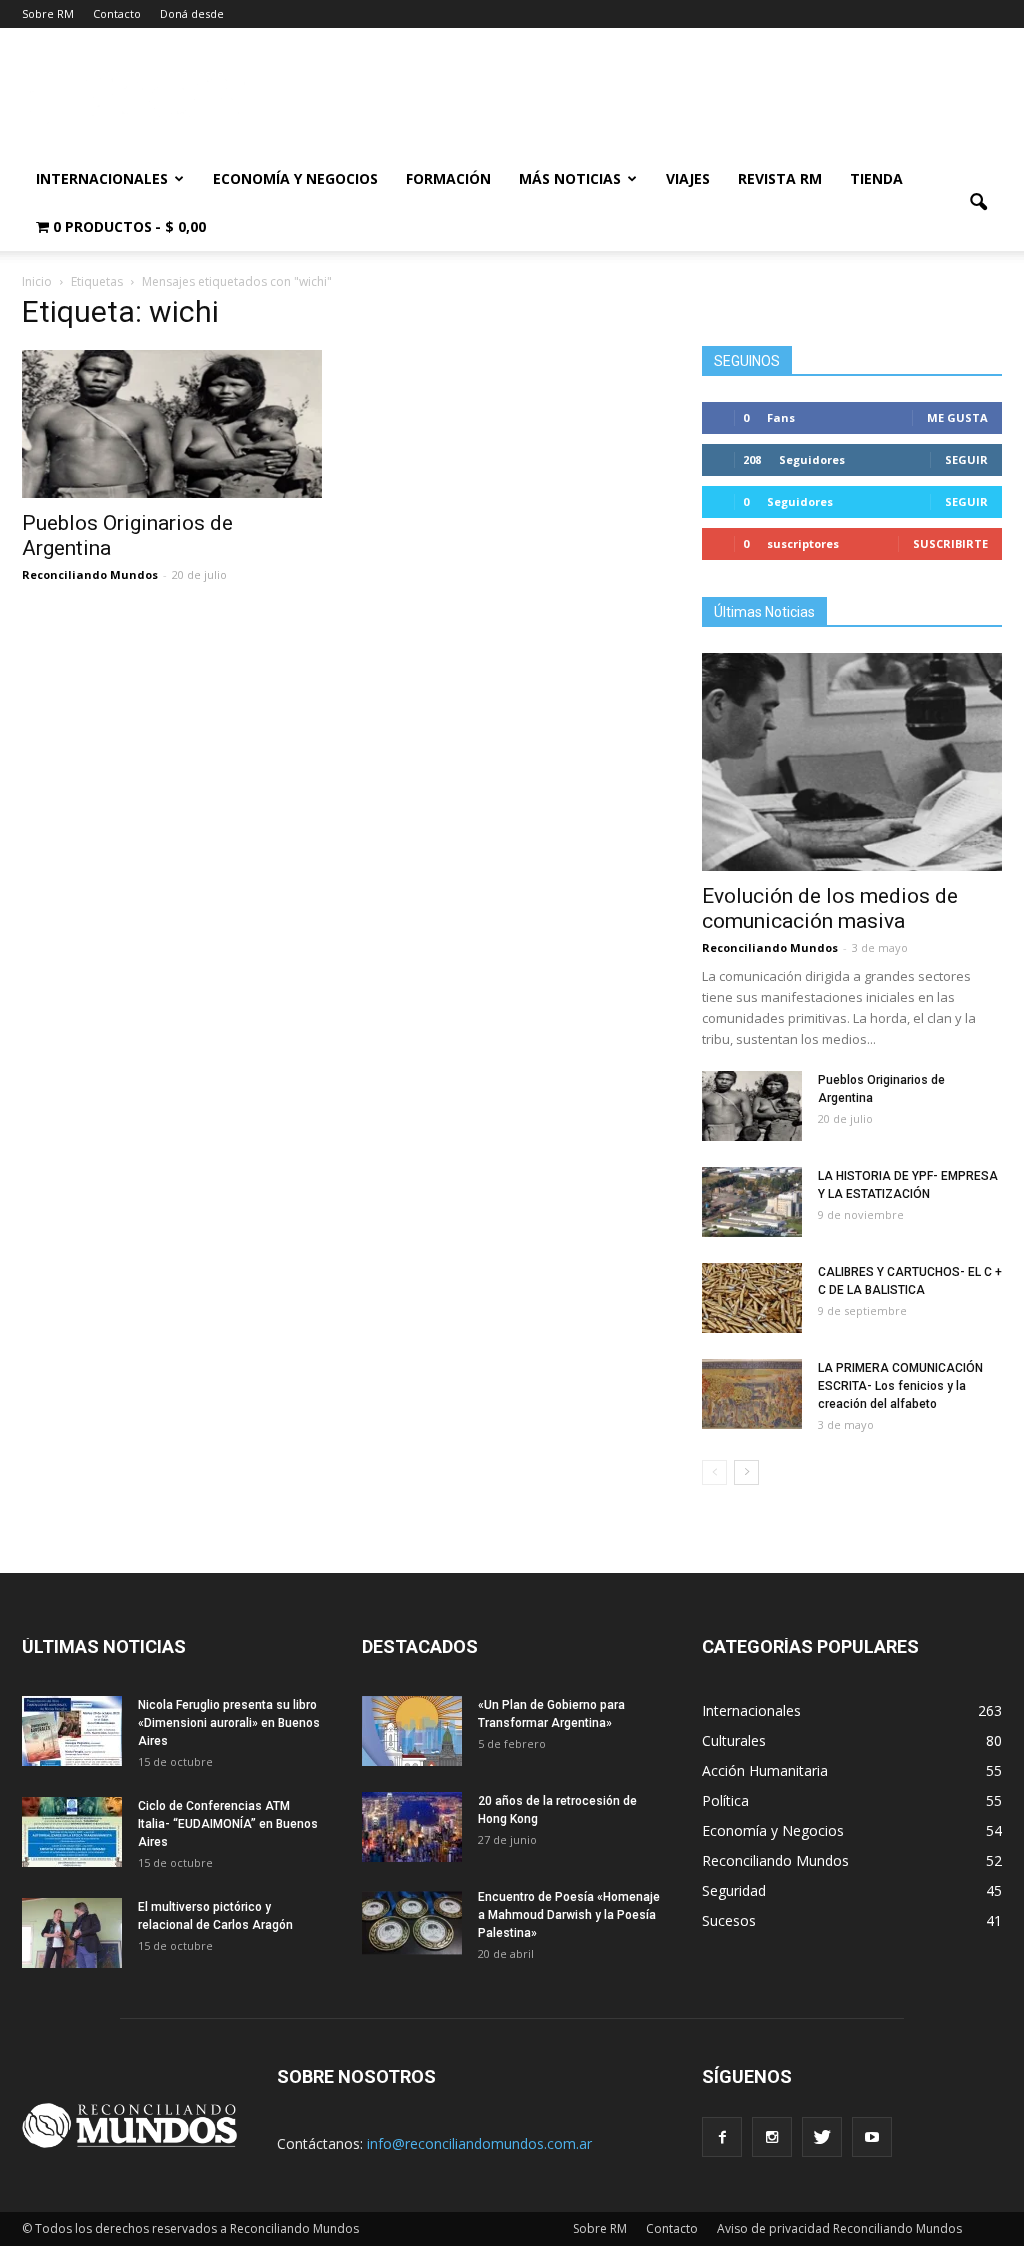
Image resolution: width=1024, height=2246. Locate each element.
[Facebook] (722, 2137)
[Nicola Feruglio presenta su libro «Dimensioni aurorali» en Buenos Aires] (72, 1731)
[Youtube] (872, 2137)
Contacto (117, 13)
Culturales (734, 1740)
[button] (978, 203)
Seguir (966, 459)
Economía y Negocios (295, 178)
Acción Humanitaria (765, 1770)
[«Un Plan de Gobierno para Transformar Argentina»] (412, 1731)
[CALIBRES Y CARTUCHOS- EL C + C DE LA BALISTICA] (752, 1298)
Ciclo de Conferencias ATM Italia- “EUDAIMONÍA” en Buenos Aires (228, 1824)
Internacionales (102, 178)
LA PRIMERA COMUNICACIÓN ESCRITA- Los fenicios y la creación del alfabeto (900, 1386)
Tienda (876, 178)
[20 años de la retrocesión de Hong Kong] (412, 1827)
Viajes (688, 178)
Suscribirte (950, 543)
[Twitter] (822, 2137)
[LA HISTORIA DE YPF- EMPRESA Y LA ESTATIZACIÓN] (752, 1202)
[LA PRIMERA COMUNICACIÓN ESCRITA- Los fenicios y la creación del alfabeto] (752, 1394)
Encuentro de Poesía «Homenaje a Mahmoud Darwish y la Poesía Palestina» (569, 1915)
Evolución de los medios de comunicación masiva (830, 908)
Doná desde (192, 13)
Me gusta (957, 417)
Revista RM (780, 178)
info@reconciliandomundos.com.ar (479, 2143)
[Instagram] (772, 2137)
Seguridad (734, 1890)
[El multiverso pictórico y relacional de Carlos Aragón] (72, 1933)
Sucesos (729, 1920)
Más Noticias (570, 178)
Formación (448, 178)
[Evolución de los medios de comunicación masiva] (852, 762)
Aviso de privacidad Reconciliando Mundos (839, 2228)
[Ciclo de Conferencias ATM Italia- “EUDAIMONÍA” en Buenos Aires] (72, 1832)
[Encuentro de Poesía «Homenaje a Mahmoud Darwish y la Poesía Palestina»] (412, 1923)
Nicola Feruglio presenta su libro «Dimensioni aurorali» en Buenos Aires (229, 1723)
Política (725, 1800)
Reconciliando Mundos (90, 574)
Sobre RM (48, 13)
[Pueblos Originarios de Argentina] (172, 424)
